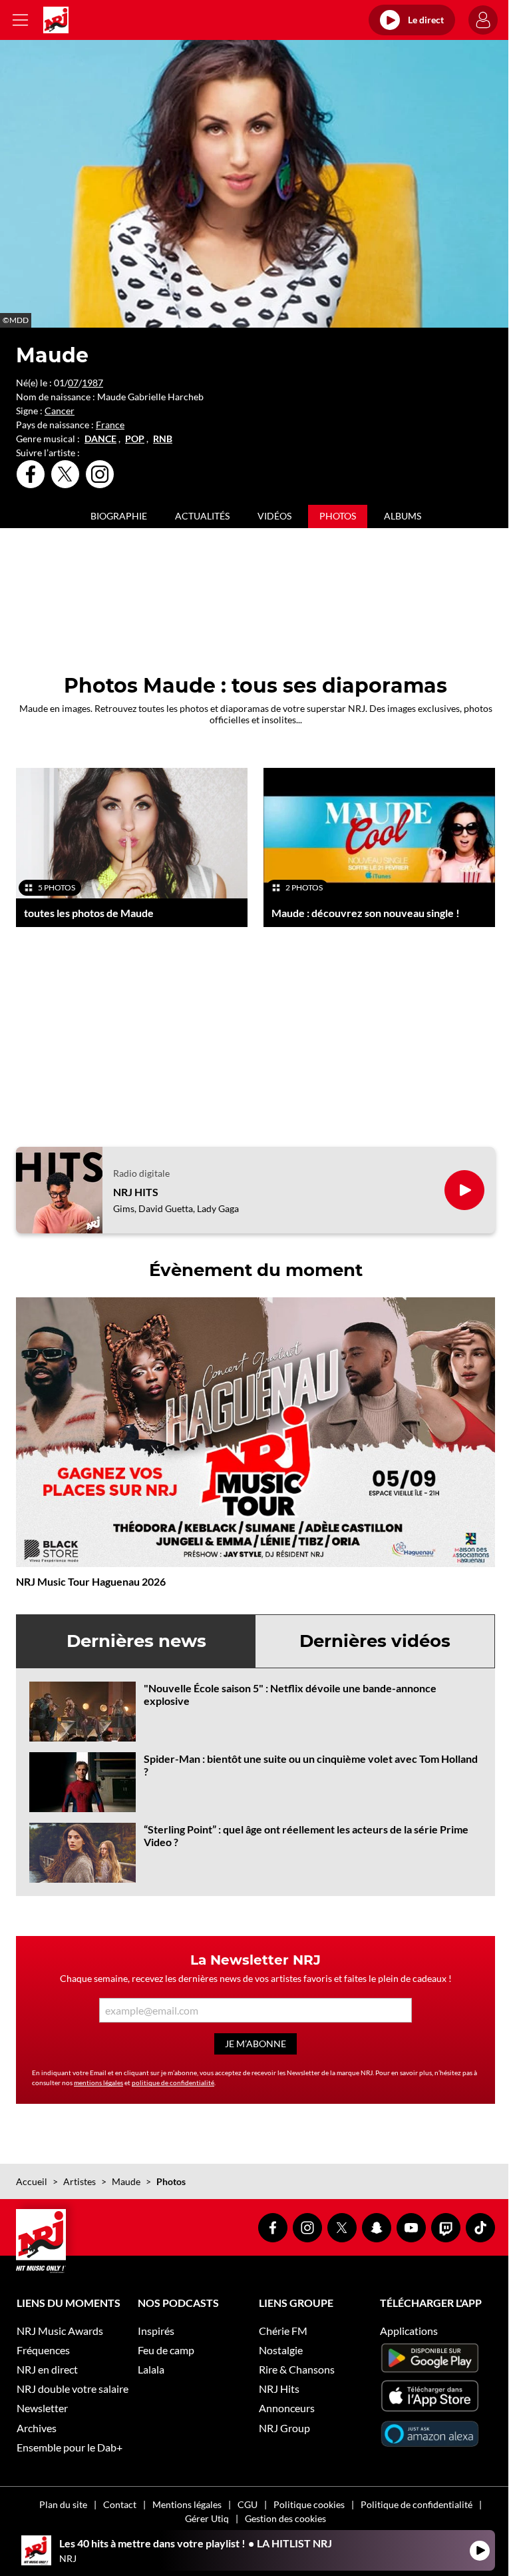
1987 (92, 383)
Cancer (60, 411)
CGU (248, 2504)
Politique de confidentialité (417, 2504)
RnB (163, 439)
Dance (100, 439)
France (110, 425)
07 (73, 383)
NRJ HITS (136, 1192)
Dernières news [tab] (136, 1641)
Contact (120, 2504)
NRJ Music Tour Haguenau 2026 (91, 1581)
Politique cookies (309, 2504)
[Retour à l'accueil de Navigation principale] (56, 20)
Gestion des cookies (285, 2518)
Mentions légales (187, 2504)
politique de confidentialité (173, 2083)
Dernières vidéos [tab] (375, 1641)
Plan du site (63, 2504)
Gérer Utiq (207, 2518)
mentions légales (98, 2083)
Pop (135, 439)
